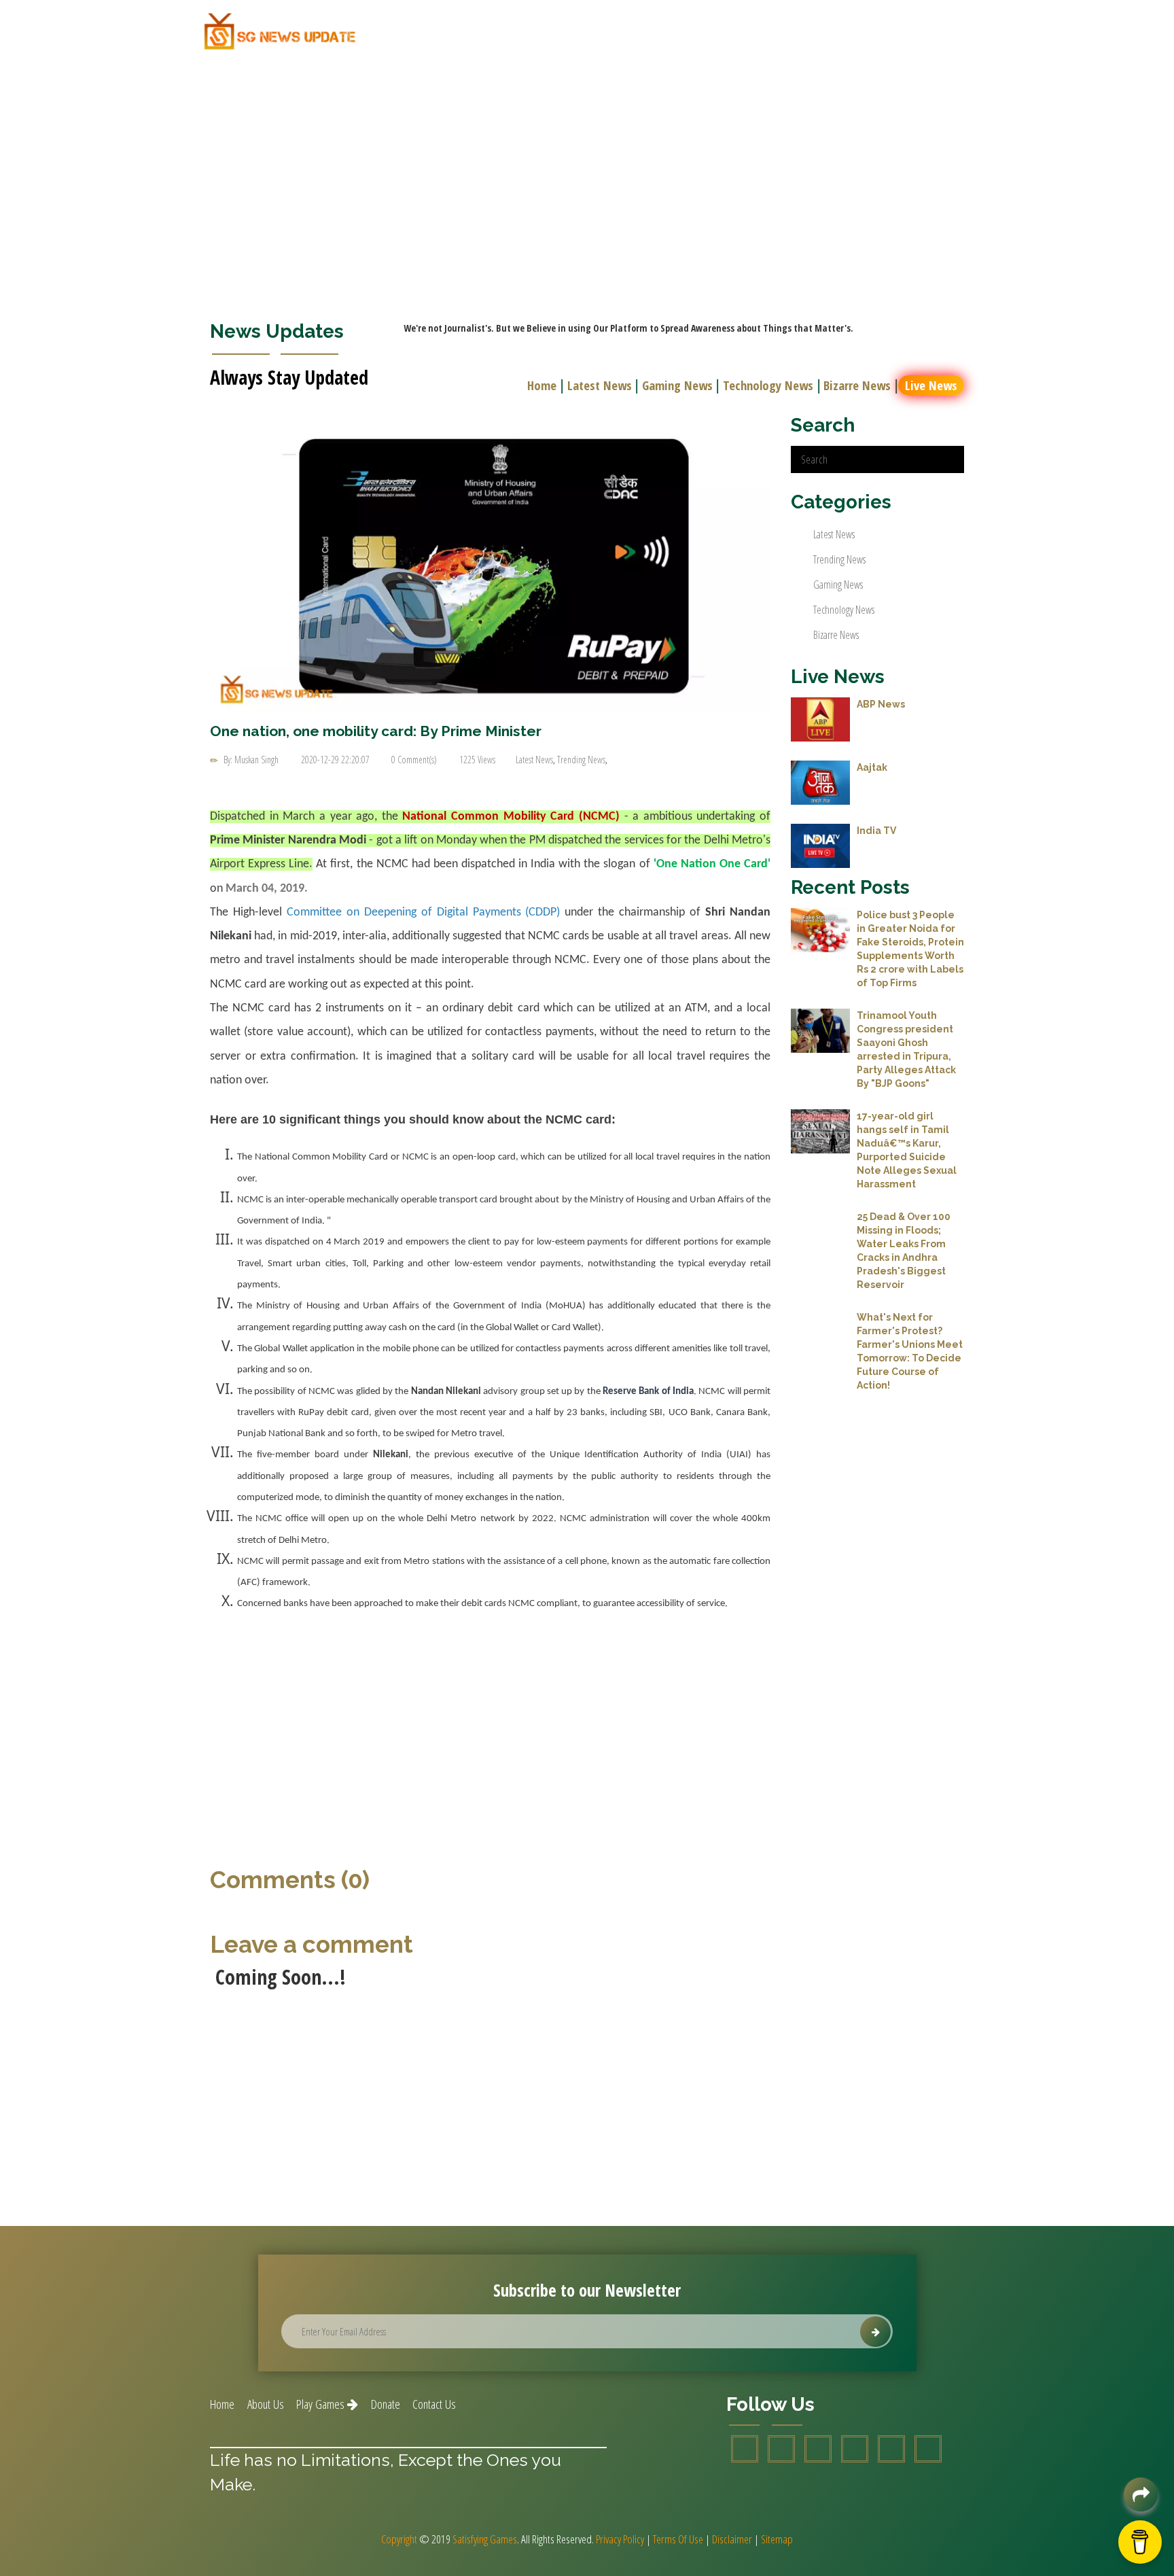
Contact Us (434, 2404)
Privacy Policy (620, 2539)
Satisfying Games (485, 2539)
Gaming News (677, 385)
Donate (386, 2404)
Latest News (600, 385)
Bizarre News (857, 385)
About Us (266, 2404)
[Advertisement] (587, 162)
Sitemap (777, 2539)
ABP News (881, 704)
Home (542, 385)
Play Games (322, 2404)
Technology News (768, 385)
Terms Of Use (678, 2539)
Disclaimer (732, 2539)
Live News (931, 385)
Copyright (399, 2539)
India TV (876, 831)
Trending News (581, 760)
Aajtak (872, 767)
